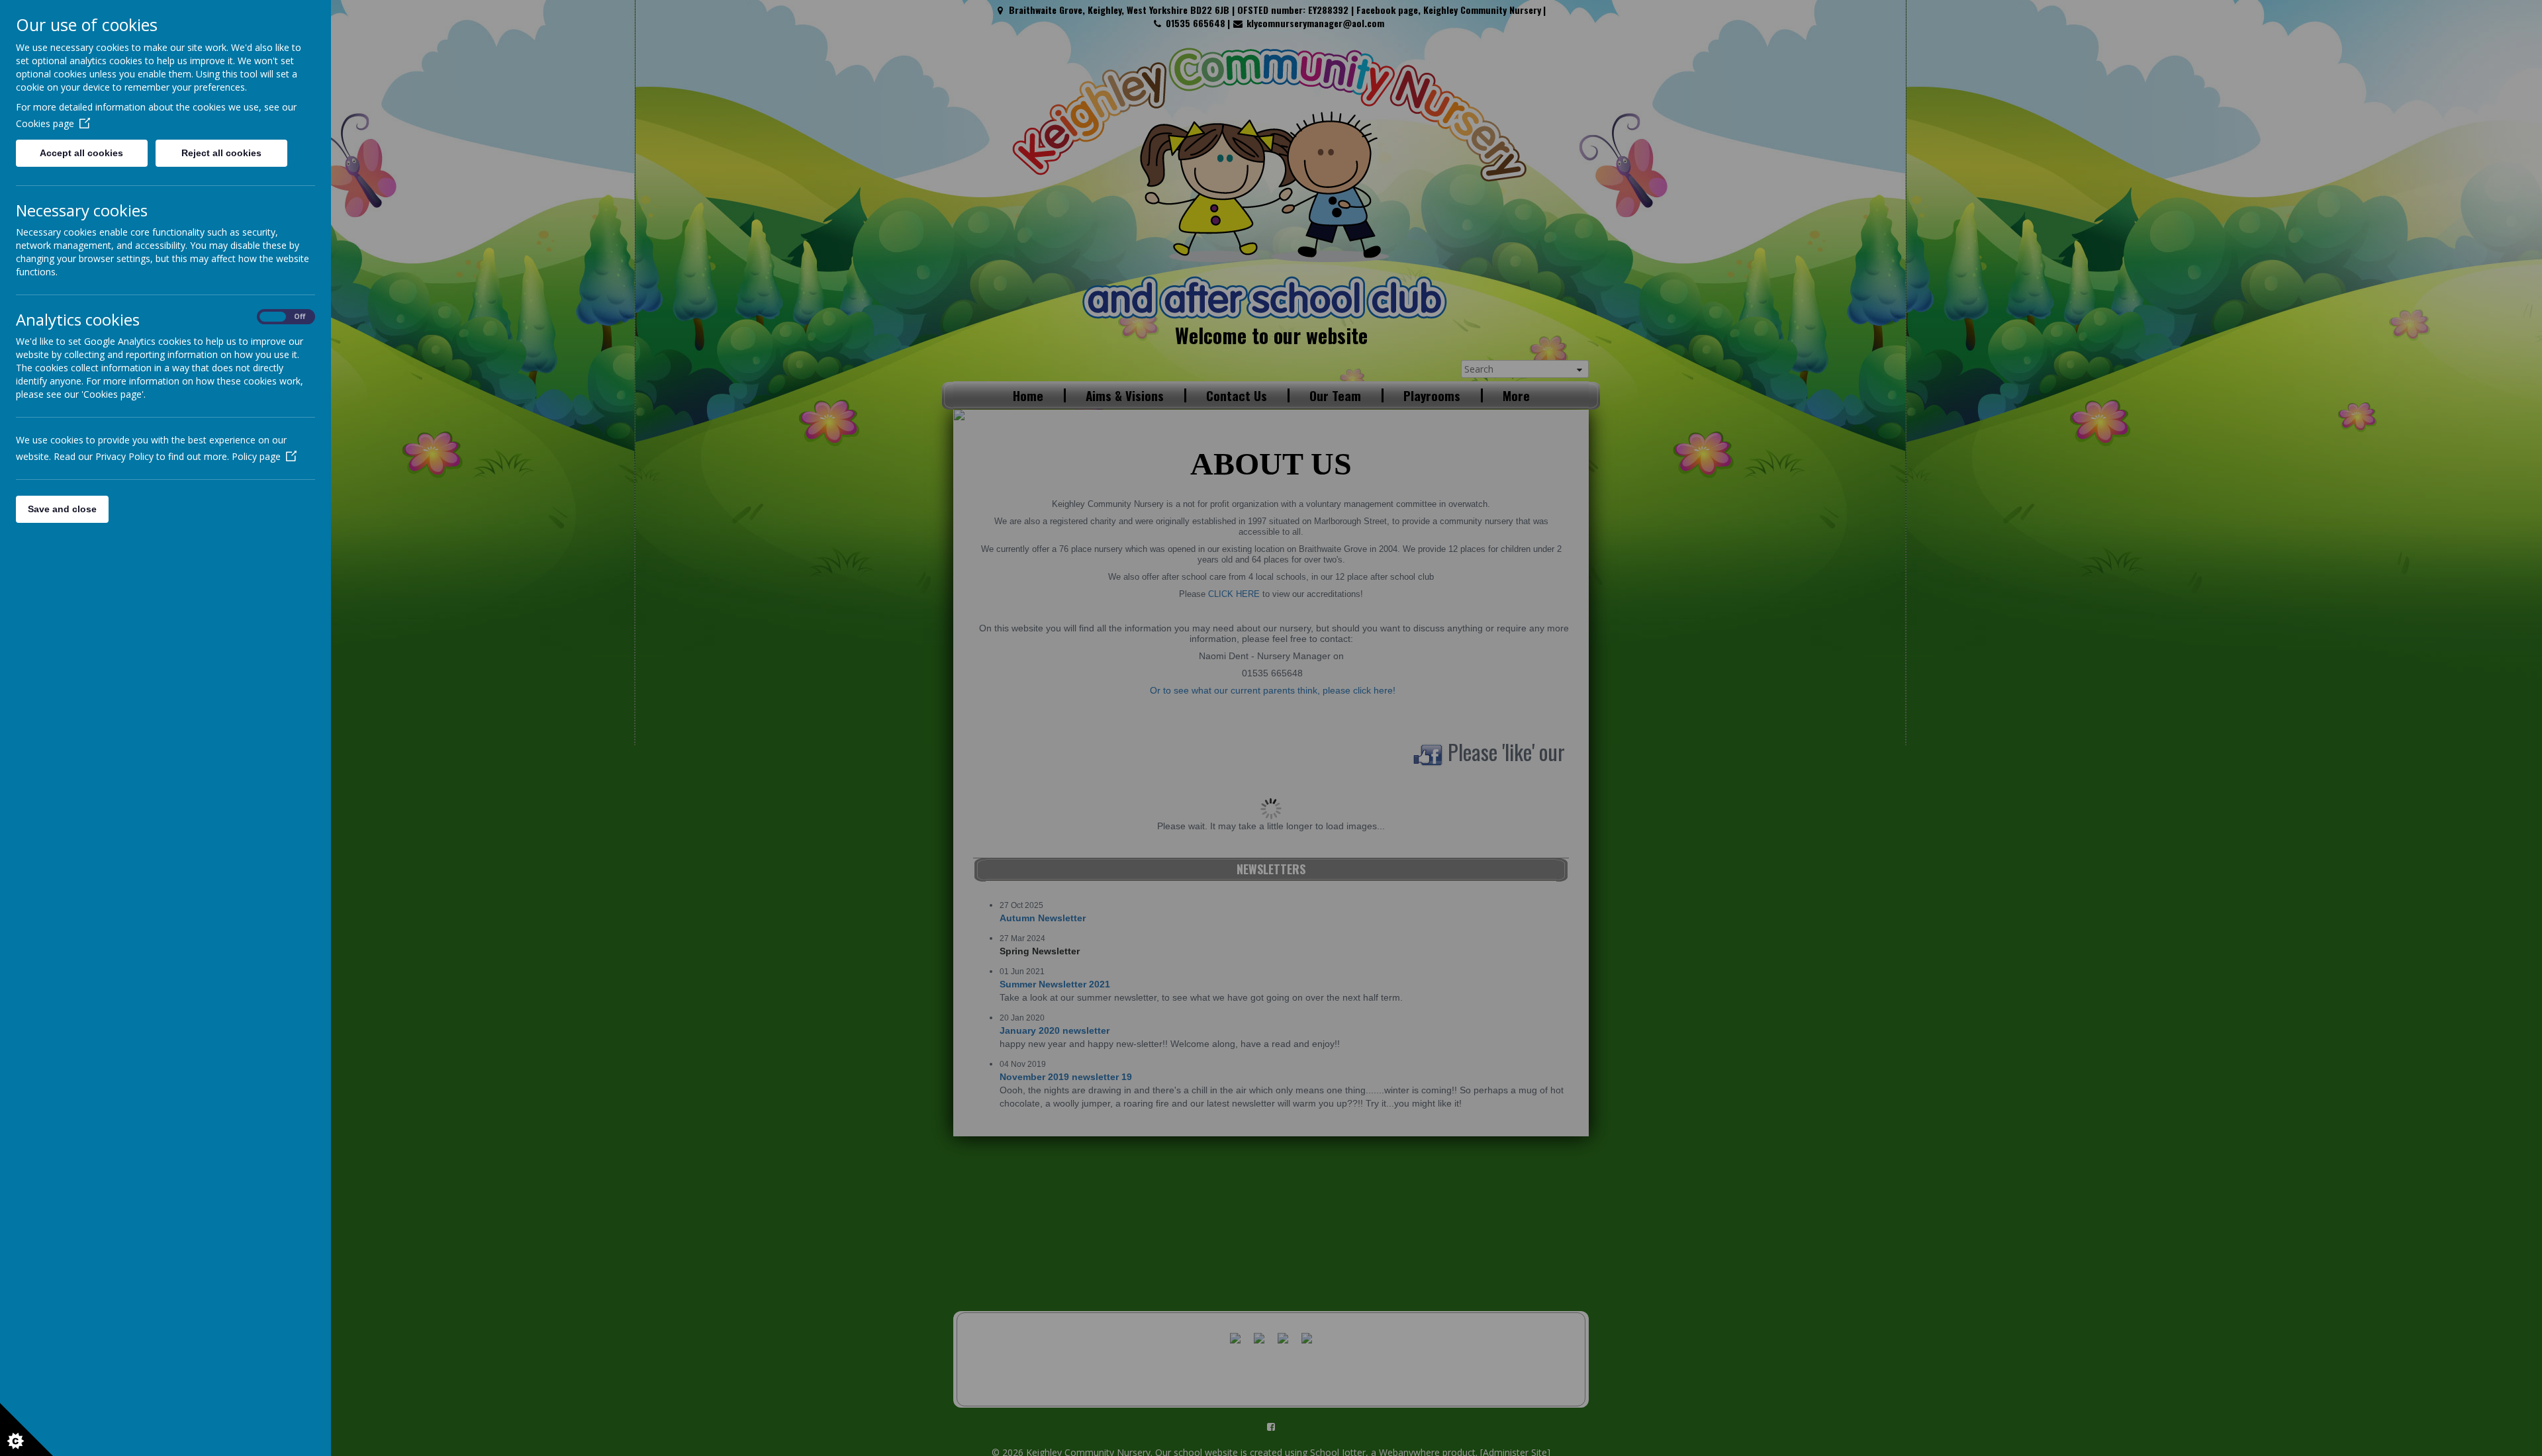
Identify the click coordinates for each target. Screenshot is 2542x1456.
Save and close (62, 509)
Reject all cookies (221, 153)
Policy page (256, 456)
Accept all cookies (81, 153)
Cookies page (45, 123)
